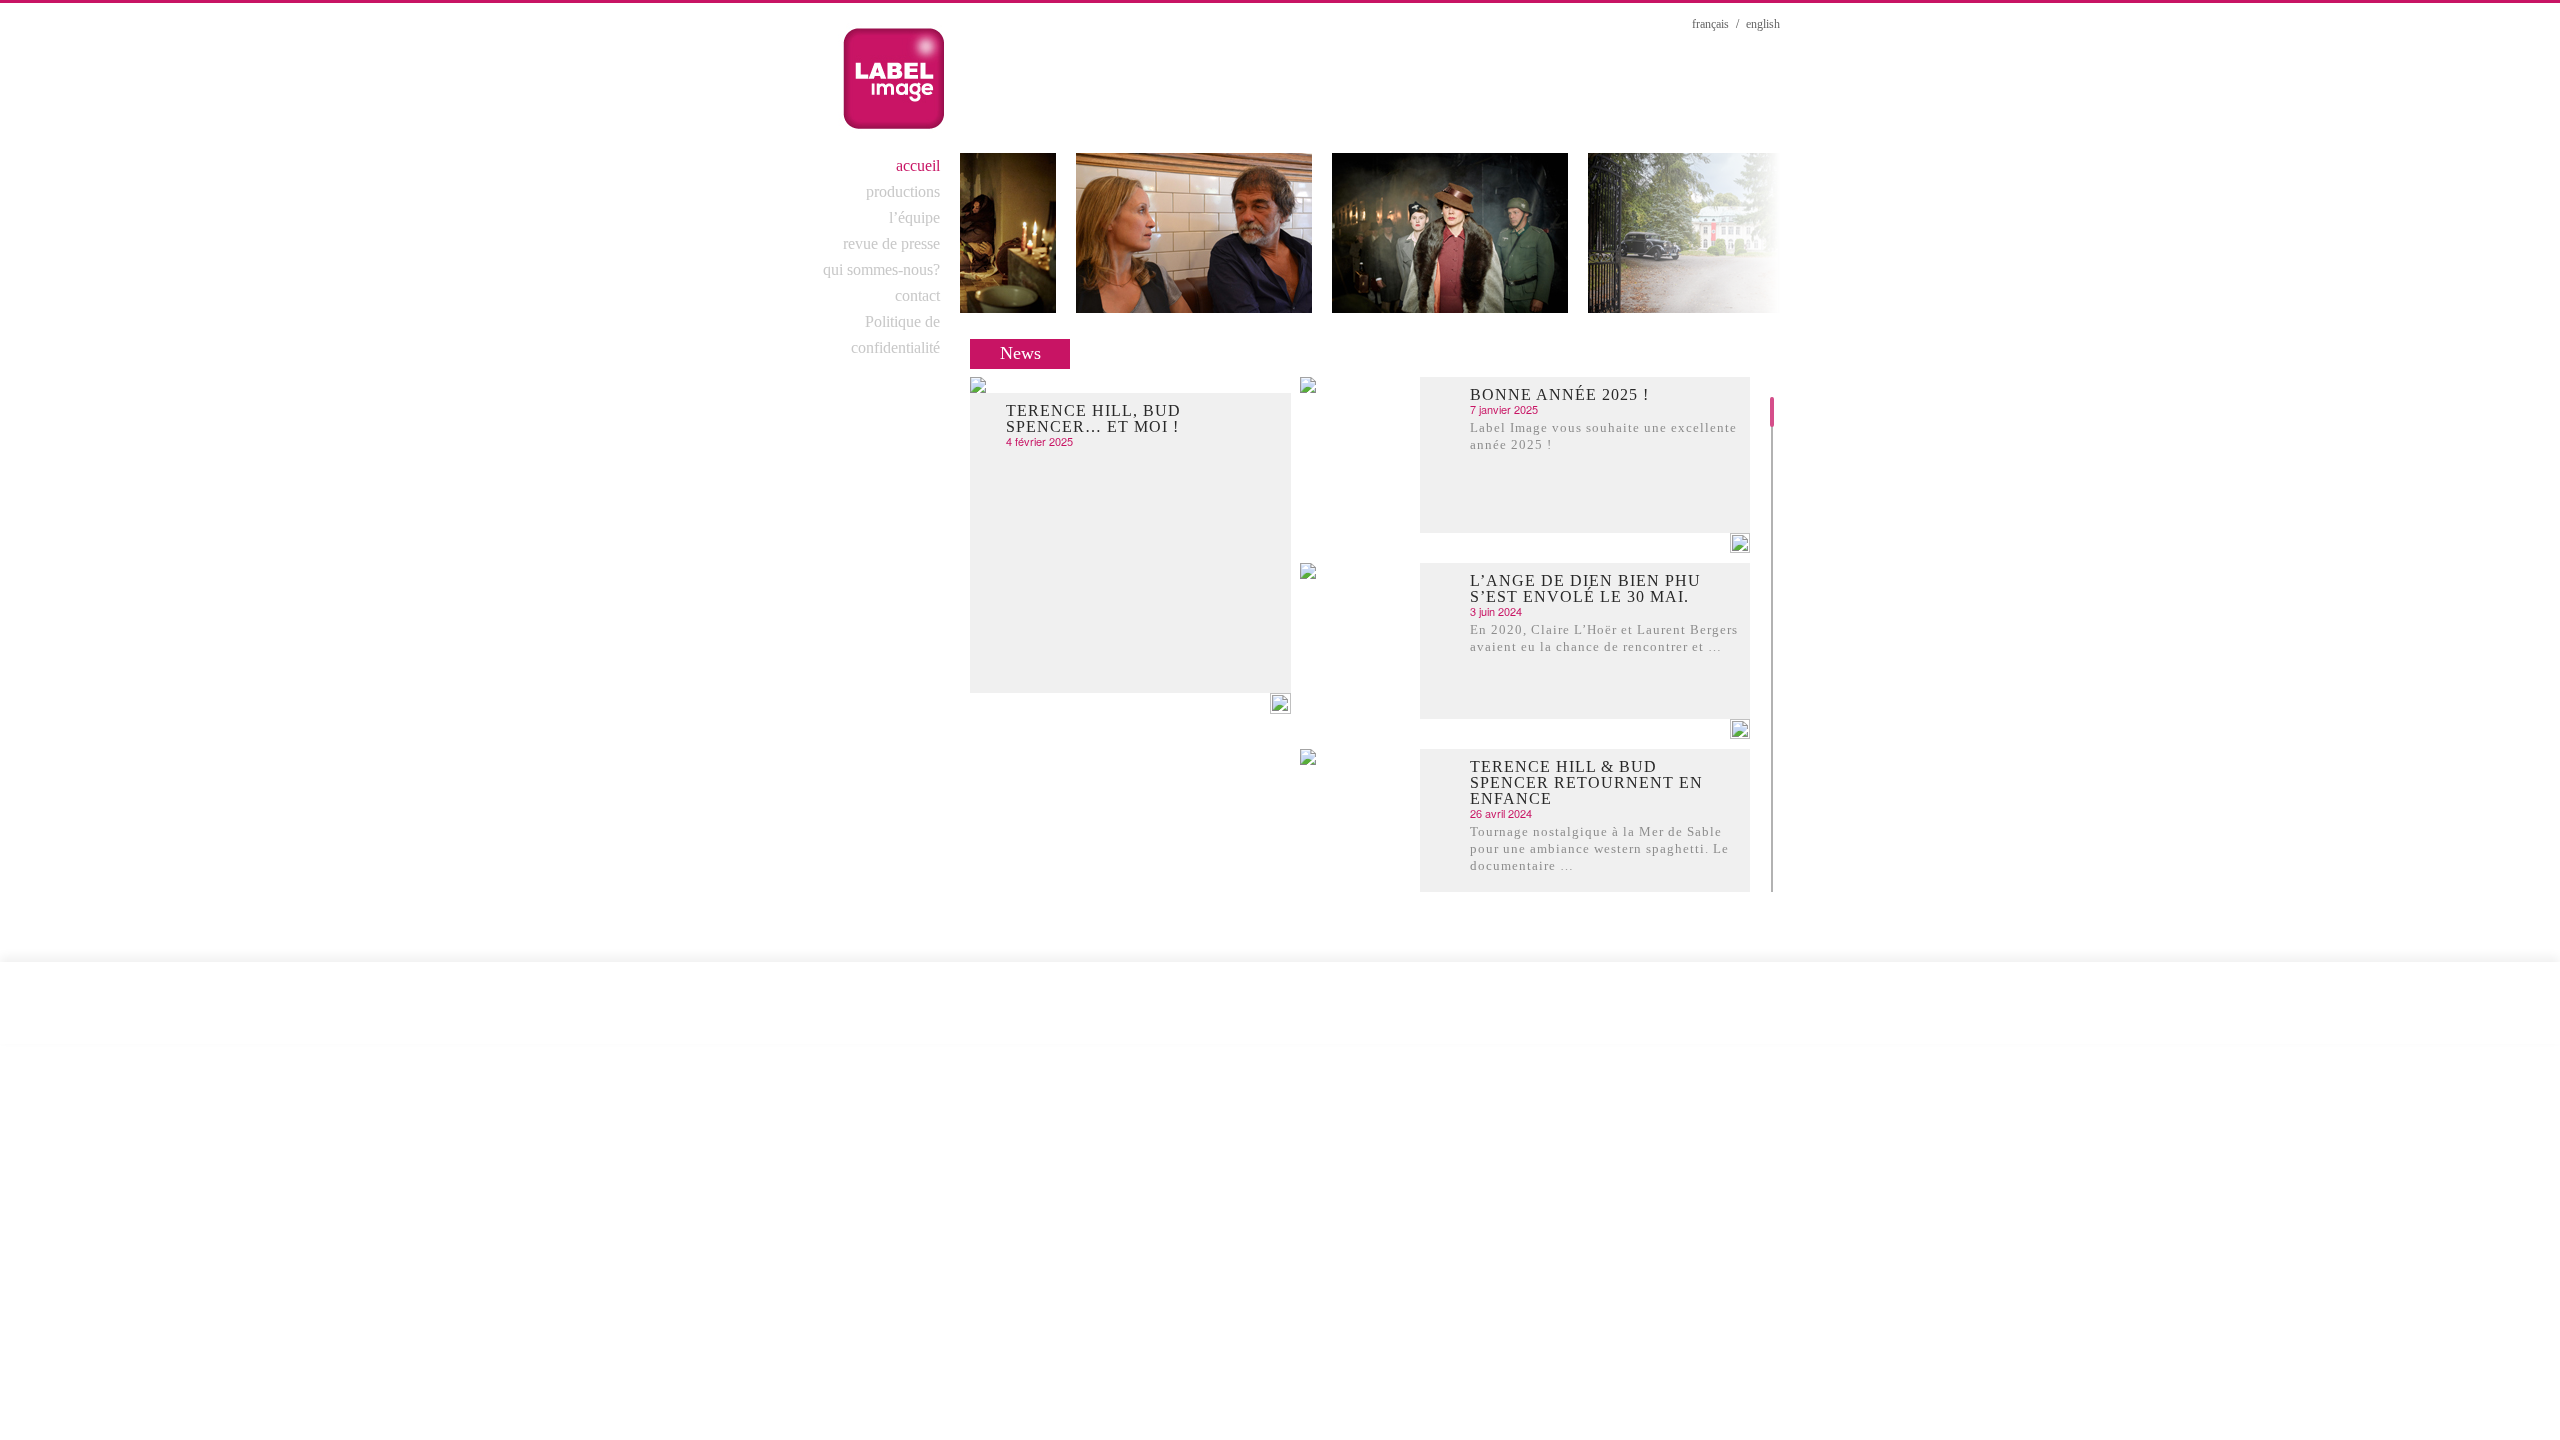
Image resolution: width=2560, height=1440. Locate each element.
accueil (918, 165)
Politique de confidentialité (895, 334)
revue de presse (891, 243)
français (1710, 24)
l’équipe (914, 217)
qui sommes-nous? (881, 269)
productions (903, 191)
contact (917, 295)
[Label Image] (893, 78)
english (1763, 24)
